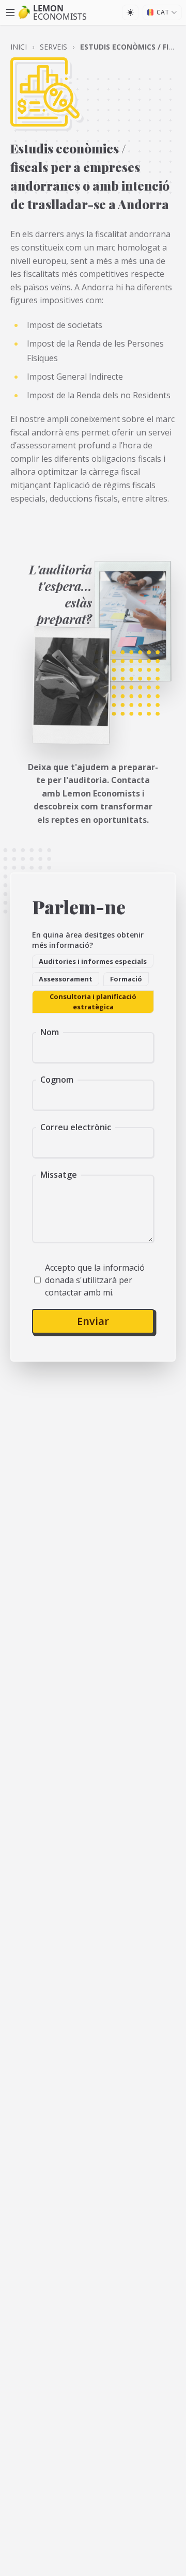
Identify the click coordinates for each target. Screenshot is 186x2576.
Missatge (59, 1175)
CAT (163, 12)
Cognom (57, 1080)
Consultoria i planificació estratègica (93, 1002)
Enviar (93, 1321)
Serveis (53, 47)
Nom (50, 1032)
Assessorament (66, 979)
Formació (126, 979)
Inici (19, 47)
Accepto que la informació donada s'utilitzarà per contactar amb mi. (95, 1280)
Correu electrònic (76, 1127)
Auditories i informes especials (93, 961)
